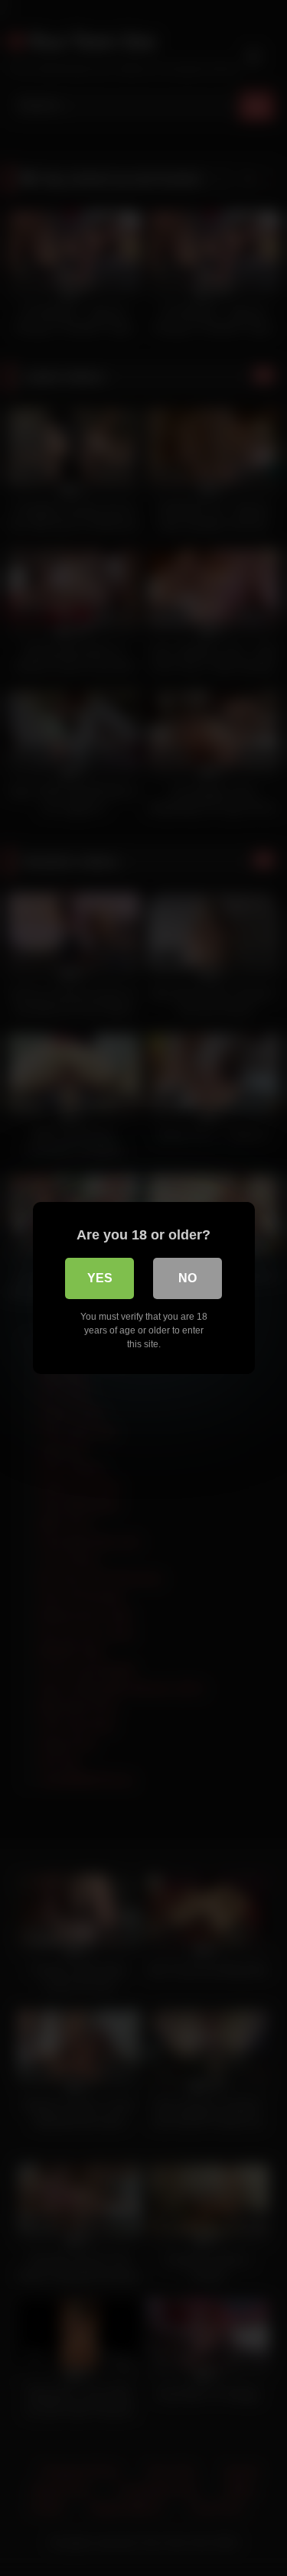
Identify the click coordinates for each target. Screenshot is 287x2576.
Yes (100, 1278)
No (188, 1278)
